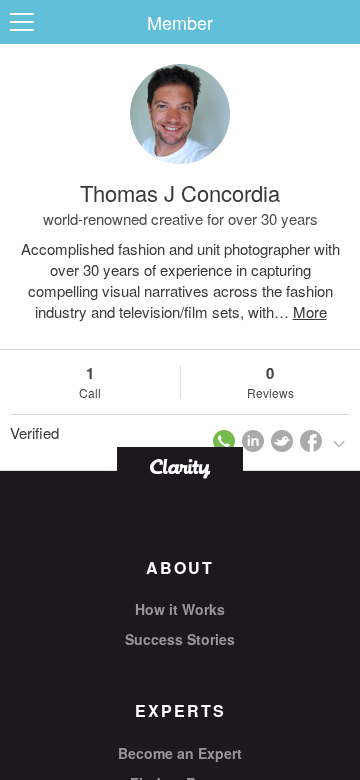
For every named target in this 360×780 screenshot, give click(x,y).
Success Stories (180, 639)
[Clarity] (180, 466)
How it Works (180, 609)
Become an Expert (180, 753)
